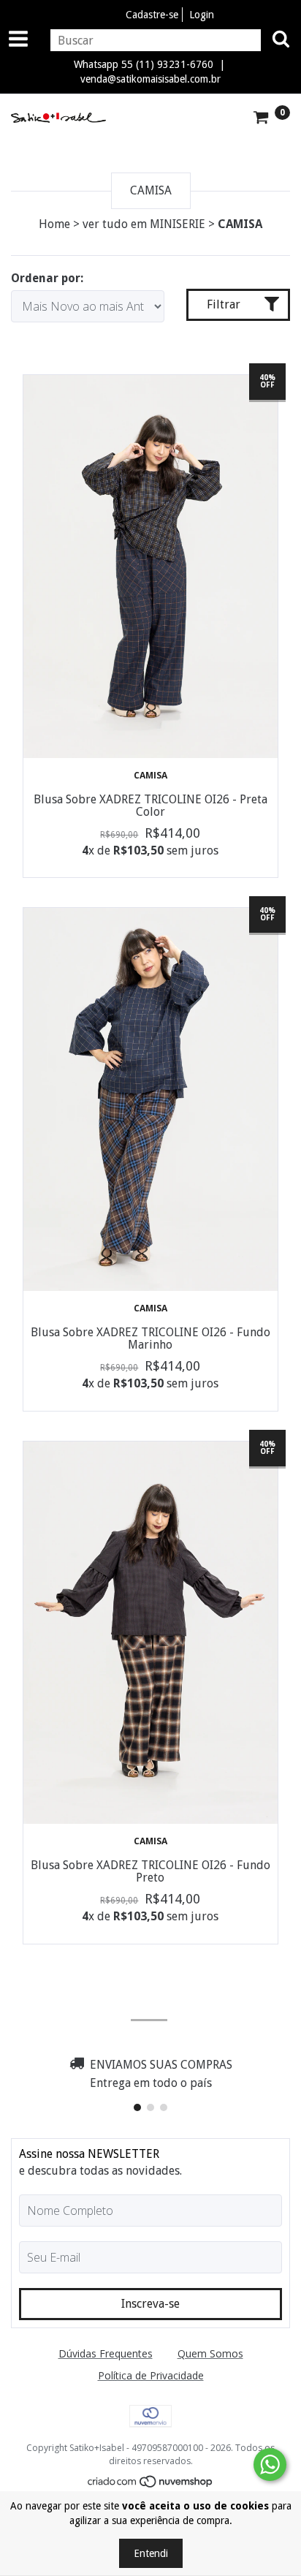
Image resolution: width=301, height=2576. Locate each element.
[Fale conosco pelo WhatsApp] (270, 2465)
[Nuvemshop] (151, 2484)
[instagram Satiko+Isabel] (149, 2001)
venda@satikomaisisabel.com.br (150, 79)
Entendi (151, 2553)
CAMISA (150, 775)
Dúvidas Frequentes (106, 2353)
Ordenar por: (47, 278)
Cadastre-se (152, 15)
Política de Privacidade (151, 2375)
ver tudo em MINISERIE (144, 224)
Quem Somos (210, 2353)
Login (202, 15)
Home (54, 224)
